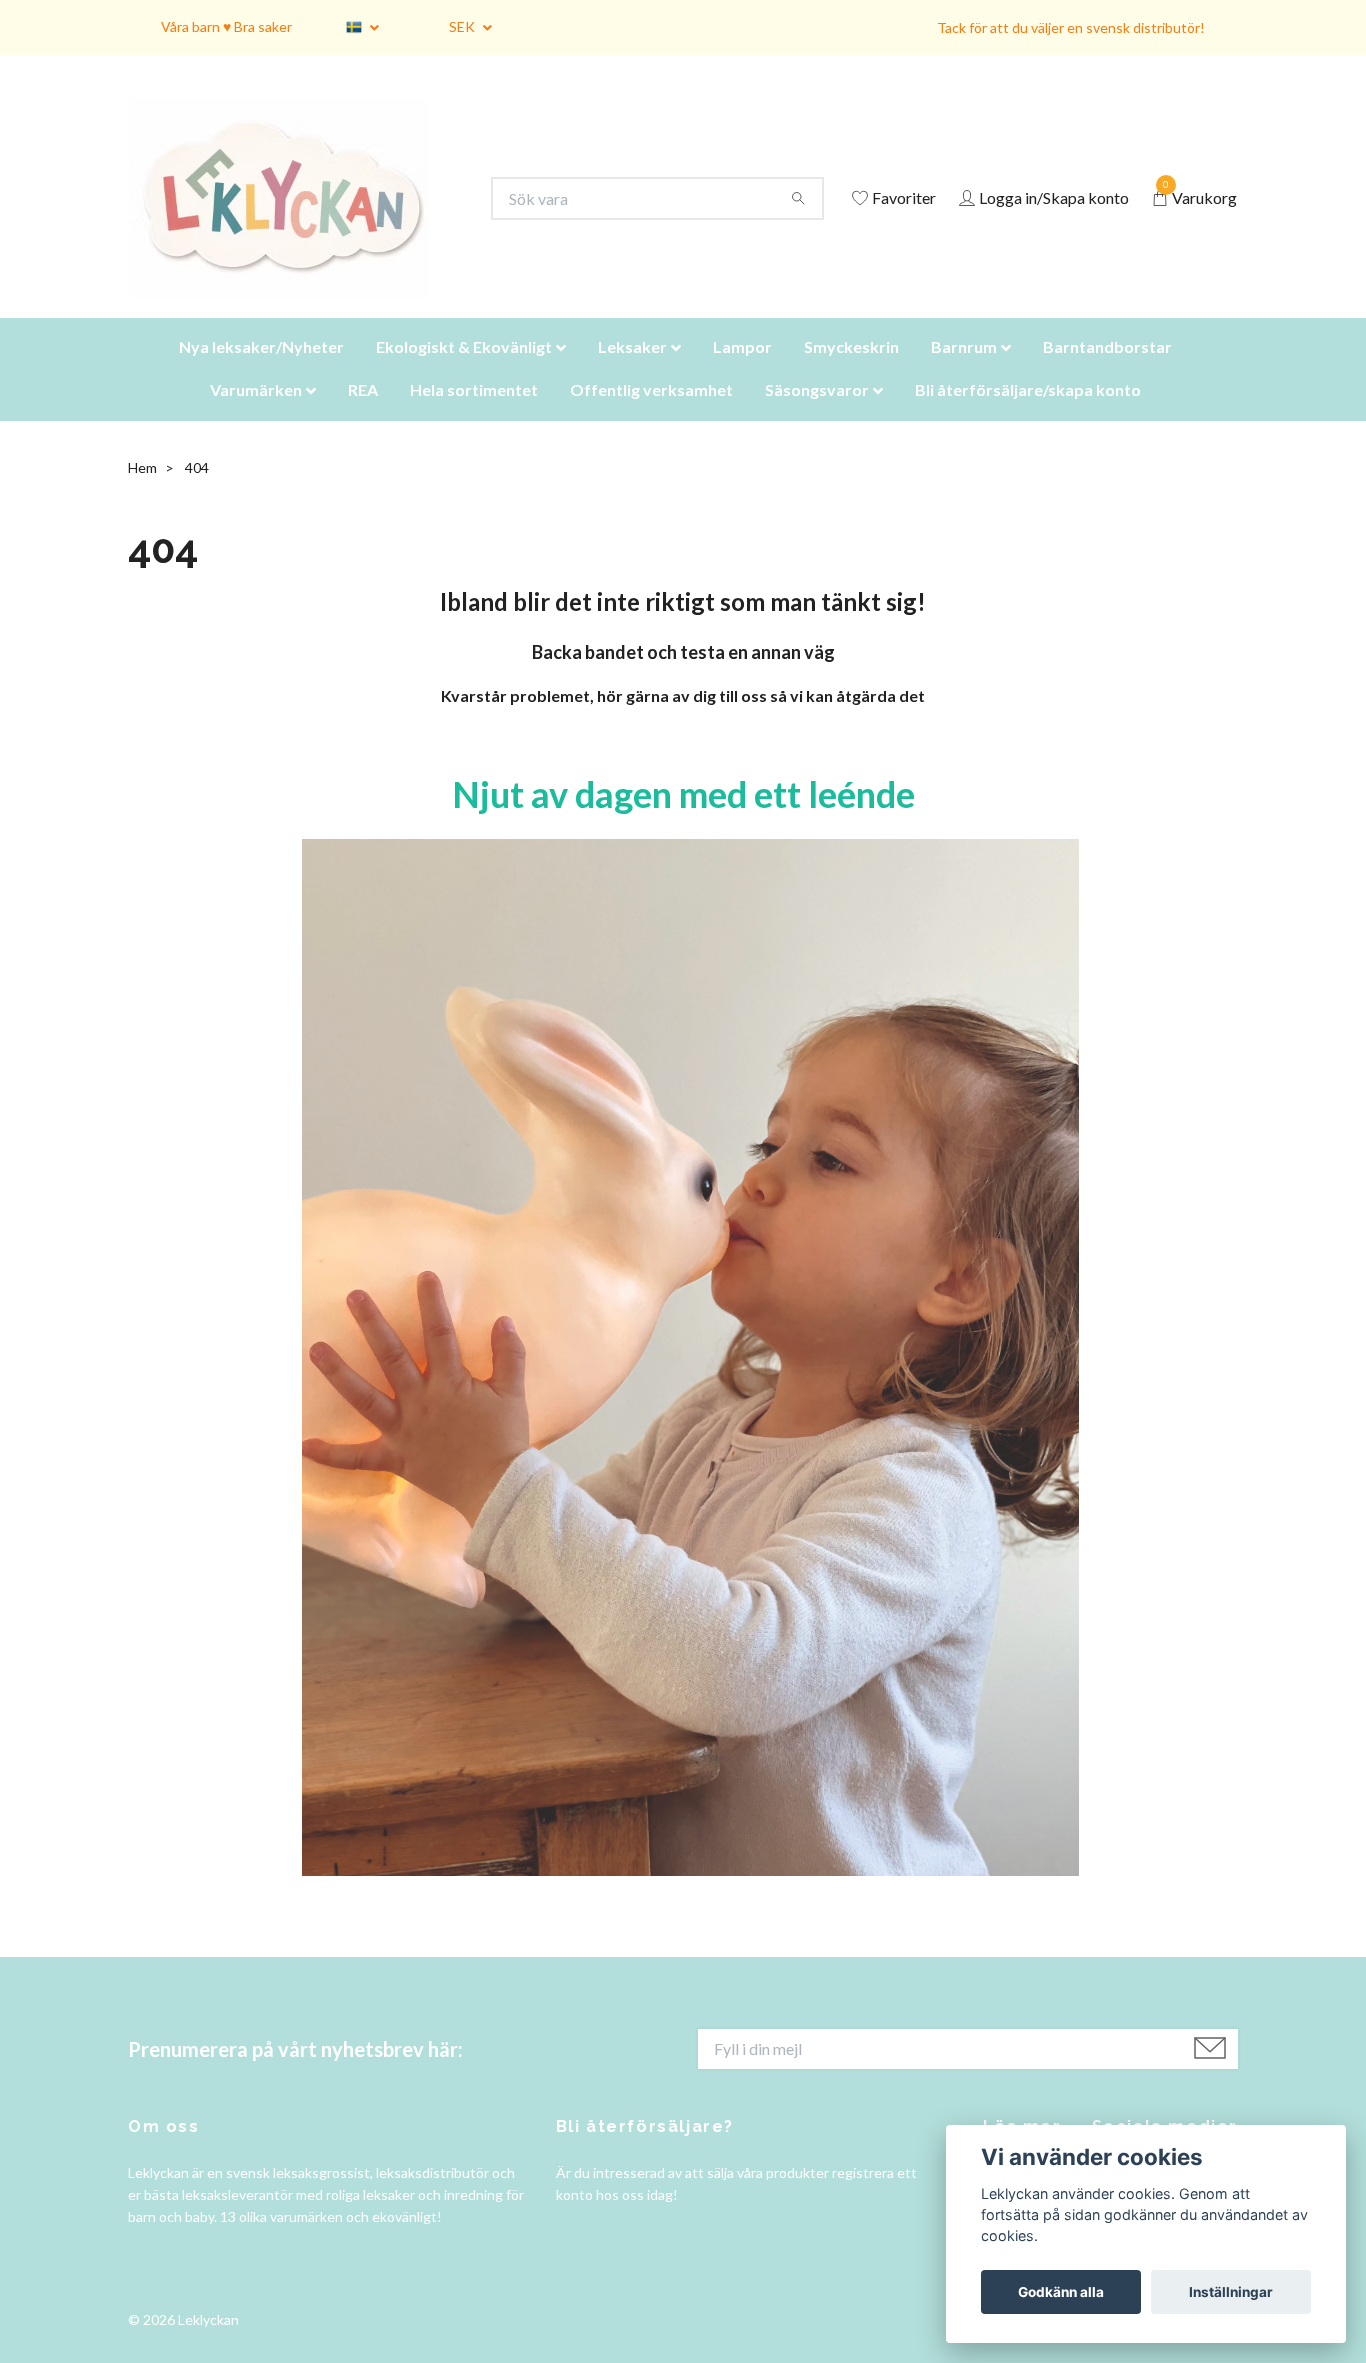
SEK (463, 26)
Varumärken (256, 414)
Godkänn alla (1061, 2292)
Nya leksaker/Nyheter (261, 371)
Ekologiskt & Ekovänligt (464, 371)
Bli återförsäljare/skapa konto (1028, 414)
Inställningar (1231, 2292)
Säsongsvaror (817, 414)
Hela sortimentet (474, 414)
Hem (142, 492)
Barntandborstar (1107, 371)
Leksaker (632, 371)
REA (363, 414)
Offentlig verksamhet (651, 414)
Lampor (742, 371)
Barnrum (964, 371)
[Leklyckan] (298, 211)
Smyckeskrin (851, 371)
